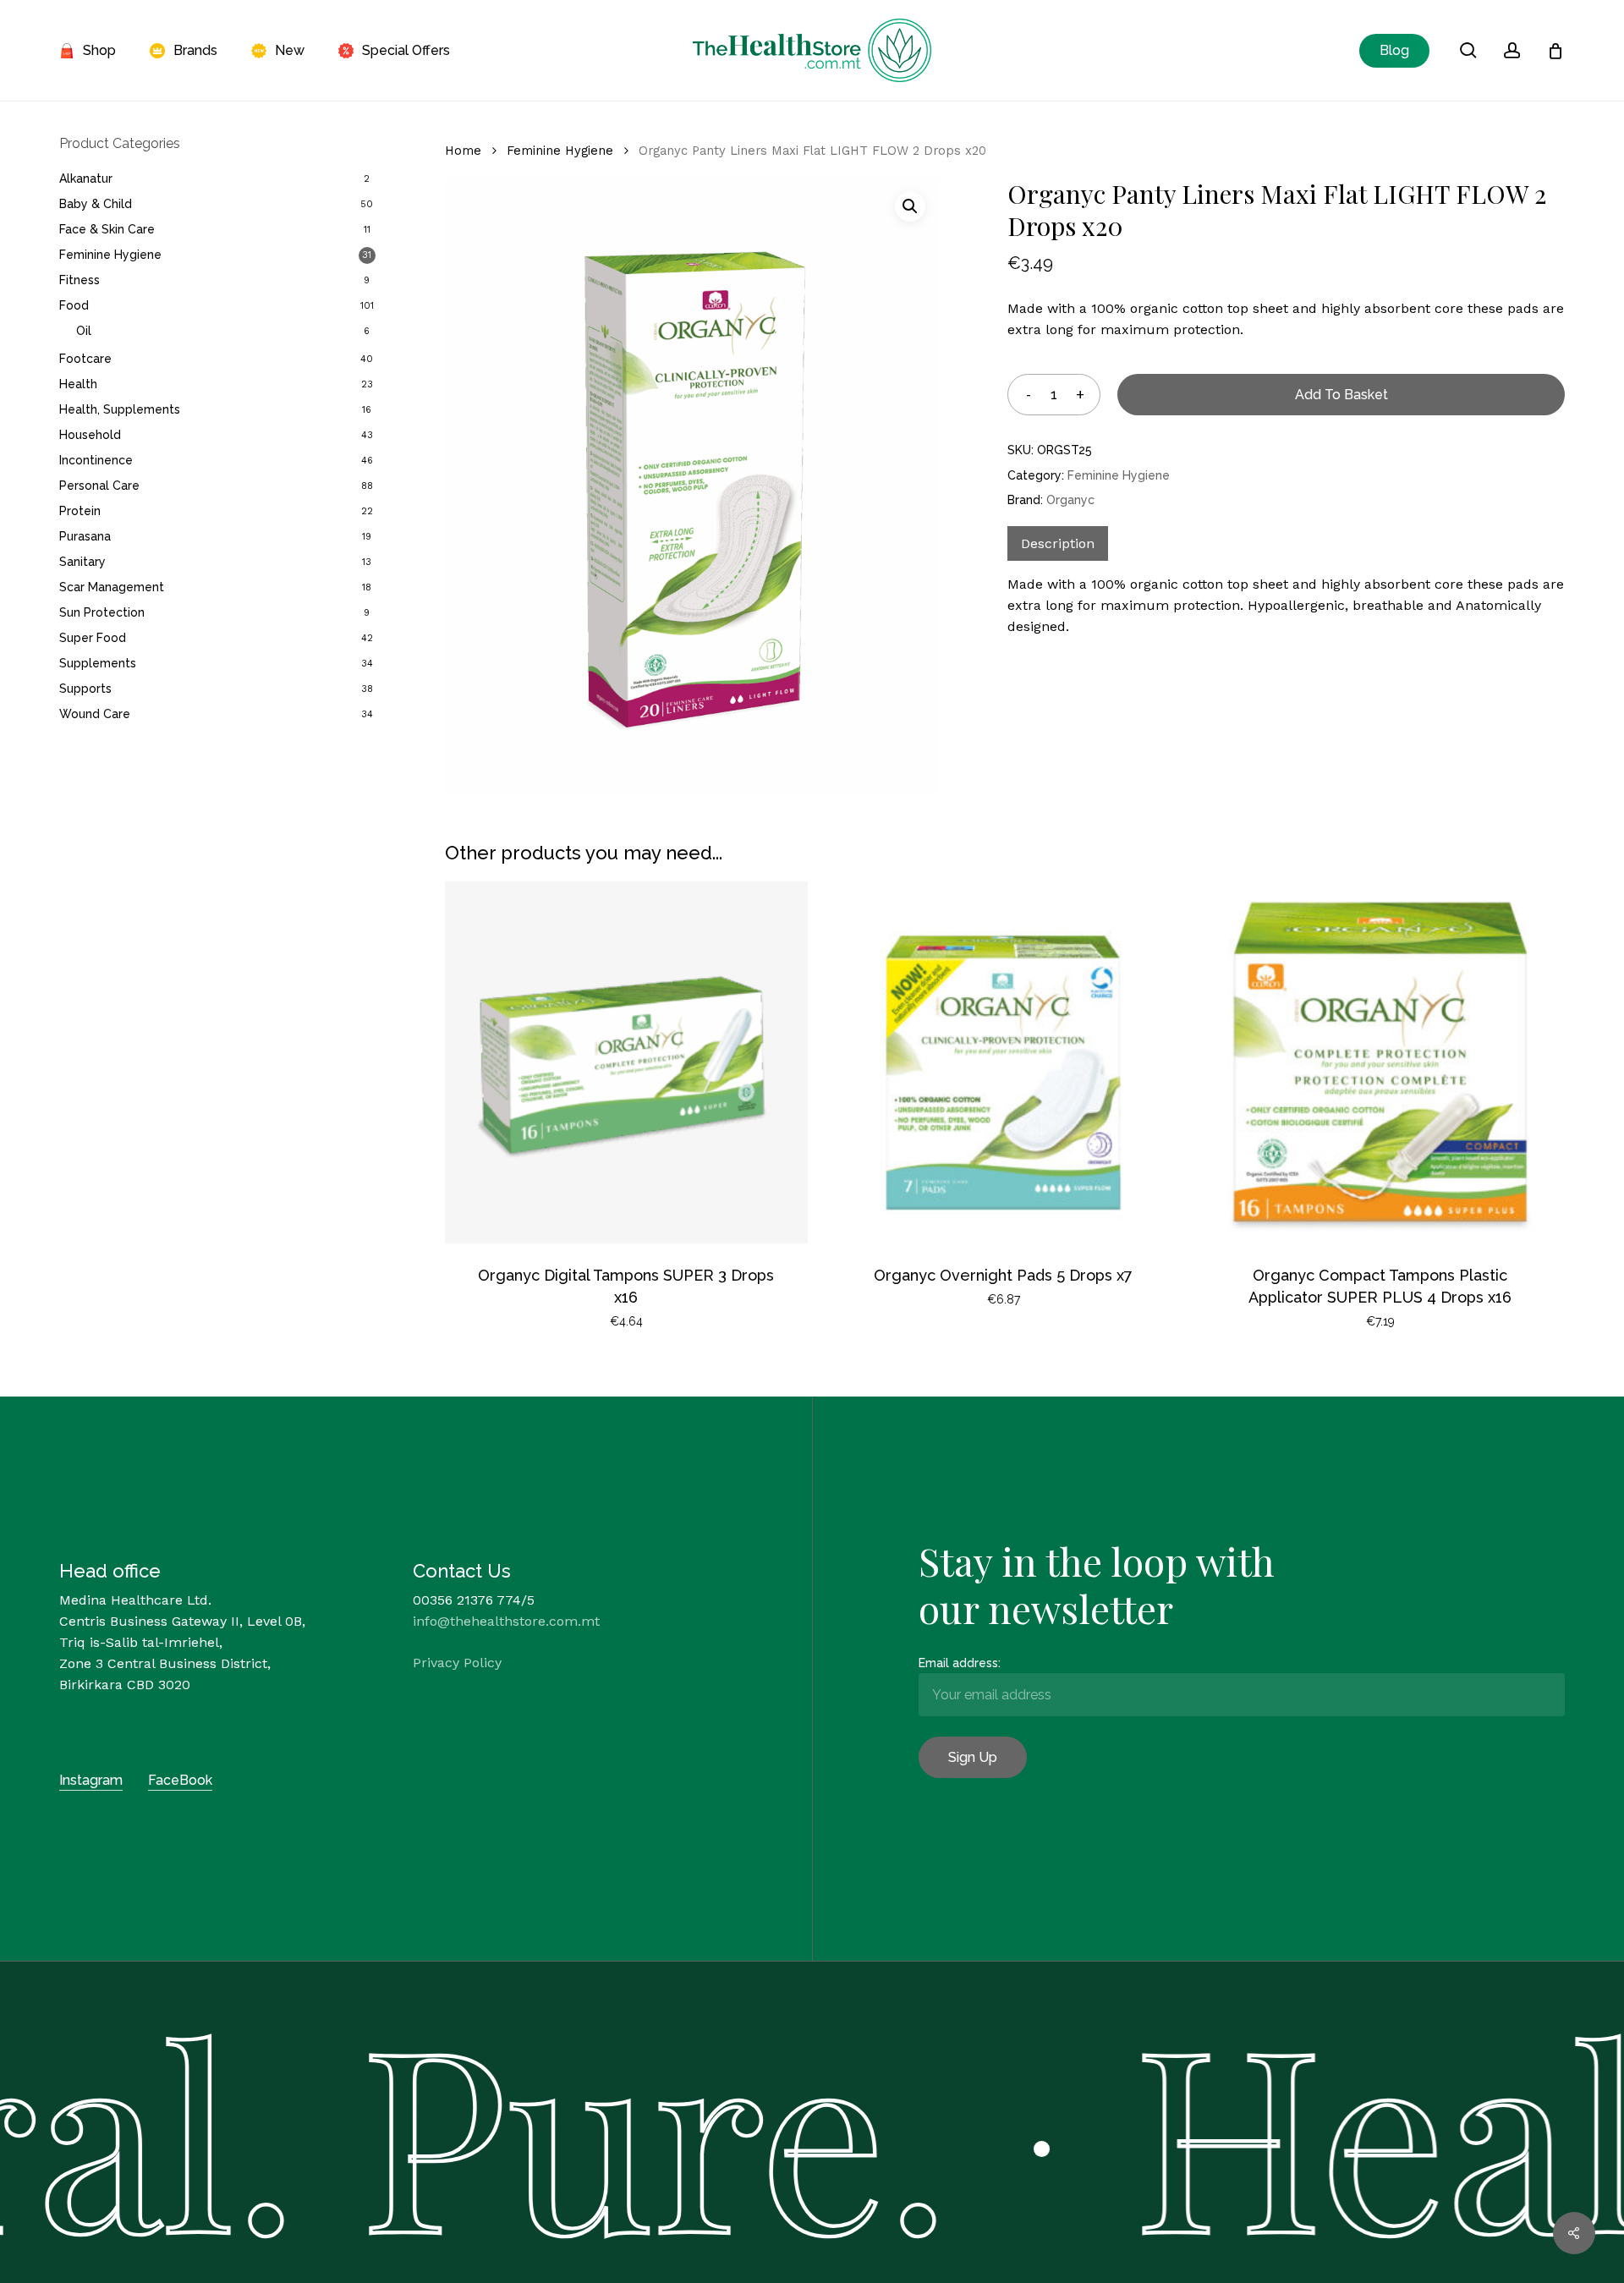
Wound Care (95, 714)
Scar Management (112, 587)
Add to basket (1341, 395)
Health (78, 384)
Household (90, 435)
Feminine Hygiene (110, 255)
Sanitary (82, 562)
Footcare (85, 359)
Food (74, 305)
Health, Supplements (120, 409)
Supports (85, 689)
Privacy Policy (457, 1663)
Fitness (80, 280)
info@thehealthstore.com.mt (506, 1621)
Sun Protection (102, 612)
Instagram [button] (91, 1780)
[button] (910, 206)
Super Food (93, 638)
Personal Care (99, 486)
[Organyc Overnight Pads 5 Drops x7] (1003, 1062)
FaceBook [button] (180, 1780)
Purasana (85, 536)
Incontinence (96, 460)
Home (463, 151)
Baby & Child (96, 204)
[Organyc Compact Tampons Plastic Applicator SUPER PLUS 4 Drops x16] (1380, 1062)
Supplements (98, 663)
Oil (84, 331)
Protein (80, 511)
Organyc (1070, 500)
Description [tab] (1058, 543)
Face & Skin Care (107, 229)
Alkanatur (86, 178)
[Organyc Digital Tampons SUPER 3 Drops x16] (626, 1062)
